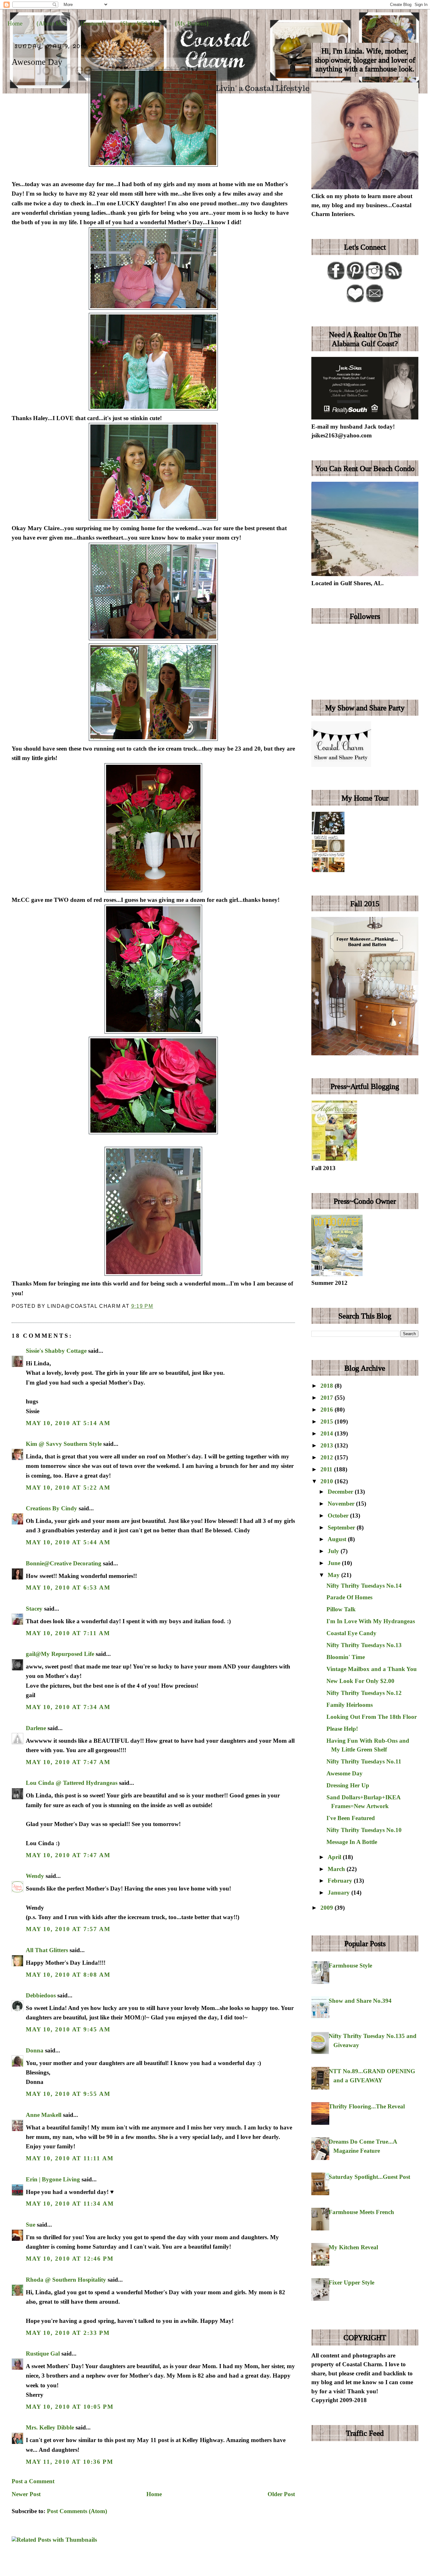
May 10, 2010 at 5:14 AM (68, 1423)
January (339, 1893)
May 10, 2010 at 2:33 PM (68, 2333)
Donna (35, 2050)
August (338, 1539)
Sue (31, 2225)
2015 (328, 1421)
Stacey (34, 1609)
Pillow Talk (341, 1609)
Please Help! (342, 1729)
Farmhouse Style (350, 1965)
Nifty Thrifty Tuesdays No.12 (364, 1693)
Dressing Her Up (348, 1785)
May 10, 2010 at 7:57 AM (68, 1929)
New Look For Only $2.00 (360, 1681)
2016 (328, 1410)
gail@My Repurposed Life (60, 1654)
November (342, 1504)
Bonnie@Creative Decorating (64, 1563)
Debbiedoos (41, 1995)
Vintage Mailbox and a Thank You (372, 1669)
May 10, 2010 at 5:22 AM (68, 1488)
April (335, 1857)
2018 (328, 1386)
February (341, 1881)
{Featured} (93, 23)
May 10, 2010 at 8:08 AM (68, 1975)
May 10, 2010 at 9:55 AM (68, 2094)
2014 (328, 1433)
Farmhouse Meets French (361, 2212)
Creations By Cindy (51, 1508)
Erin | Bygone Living (53, 2179)
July (334, 1551)
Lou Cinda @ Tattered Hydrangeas (72, 1783)
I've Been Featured (351, 1818)
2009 (328, 1908)
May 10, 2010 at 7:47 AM (68, 1762)
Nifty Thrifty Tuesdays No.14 (364, 1586)
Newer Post (26, 2494)
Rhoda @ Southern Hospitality (66, 2280)
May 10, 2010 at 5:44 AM (68, 1542)
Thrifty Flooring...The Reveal (367, 2106)
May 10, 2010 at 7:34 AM (68, 1707)
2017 (328, 1398)
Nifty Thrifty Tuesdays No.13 (364, 1645)
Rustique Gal (44, 2354)
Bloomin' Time (346, 1657)
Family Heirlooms (350, 1705)
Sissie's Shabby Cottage (56, 1351)
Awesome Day (37, 62)
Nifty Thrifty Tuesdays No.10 (364, 1830)
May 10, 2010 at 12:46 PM (70, 2259)
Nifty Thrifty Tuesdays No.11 (364, 1761)
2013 (328, 1445)
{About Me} (51, 23)
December (341, 1492)
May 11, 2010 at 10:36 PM (70, 2462)
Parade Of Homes (349, 1597)
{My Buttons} (192, 23)
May (334, 1575)
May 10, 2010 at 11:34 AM (70, 2204)
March (337, 1869)
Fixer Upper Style (351, 2282)
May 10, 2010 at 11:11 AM (70, 2158)
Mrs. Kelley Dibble (50, 2427)
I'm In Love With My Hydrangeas (371, 1621)
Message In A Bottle (352, 1842)
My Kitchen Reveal (353, 2247)
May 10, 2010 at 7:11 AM (68, 1633)
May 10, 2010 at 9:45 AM (68, 2029)
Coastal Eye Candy (351, 1633)
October (339, 1516)
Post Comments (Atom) (77, 2511)
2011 (327, 1469)
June (335, 1563)
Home (15, 23)
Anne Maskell (44, 2115)
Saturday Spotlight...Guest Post (369, 2177)
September (342, 1527)
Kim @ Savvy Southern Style (64, 1444)
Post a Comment (33, 2481)
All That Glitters (47, 1950)
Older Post (281, 2494)
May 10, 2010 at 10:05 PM (70, 2407)
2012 (328, 1457)
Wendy (35, 1876)
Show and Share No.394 (360, 2001)
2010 (328, 1481)
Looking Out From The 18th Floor (372, 1717)
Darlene (36, 1728)
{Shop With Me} (140, 23)
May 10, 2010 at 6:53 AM (68, 1588)
